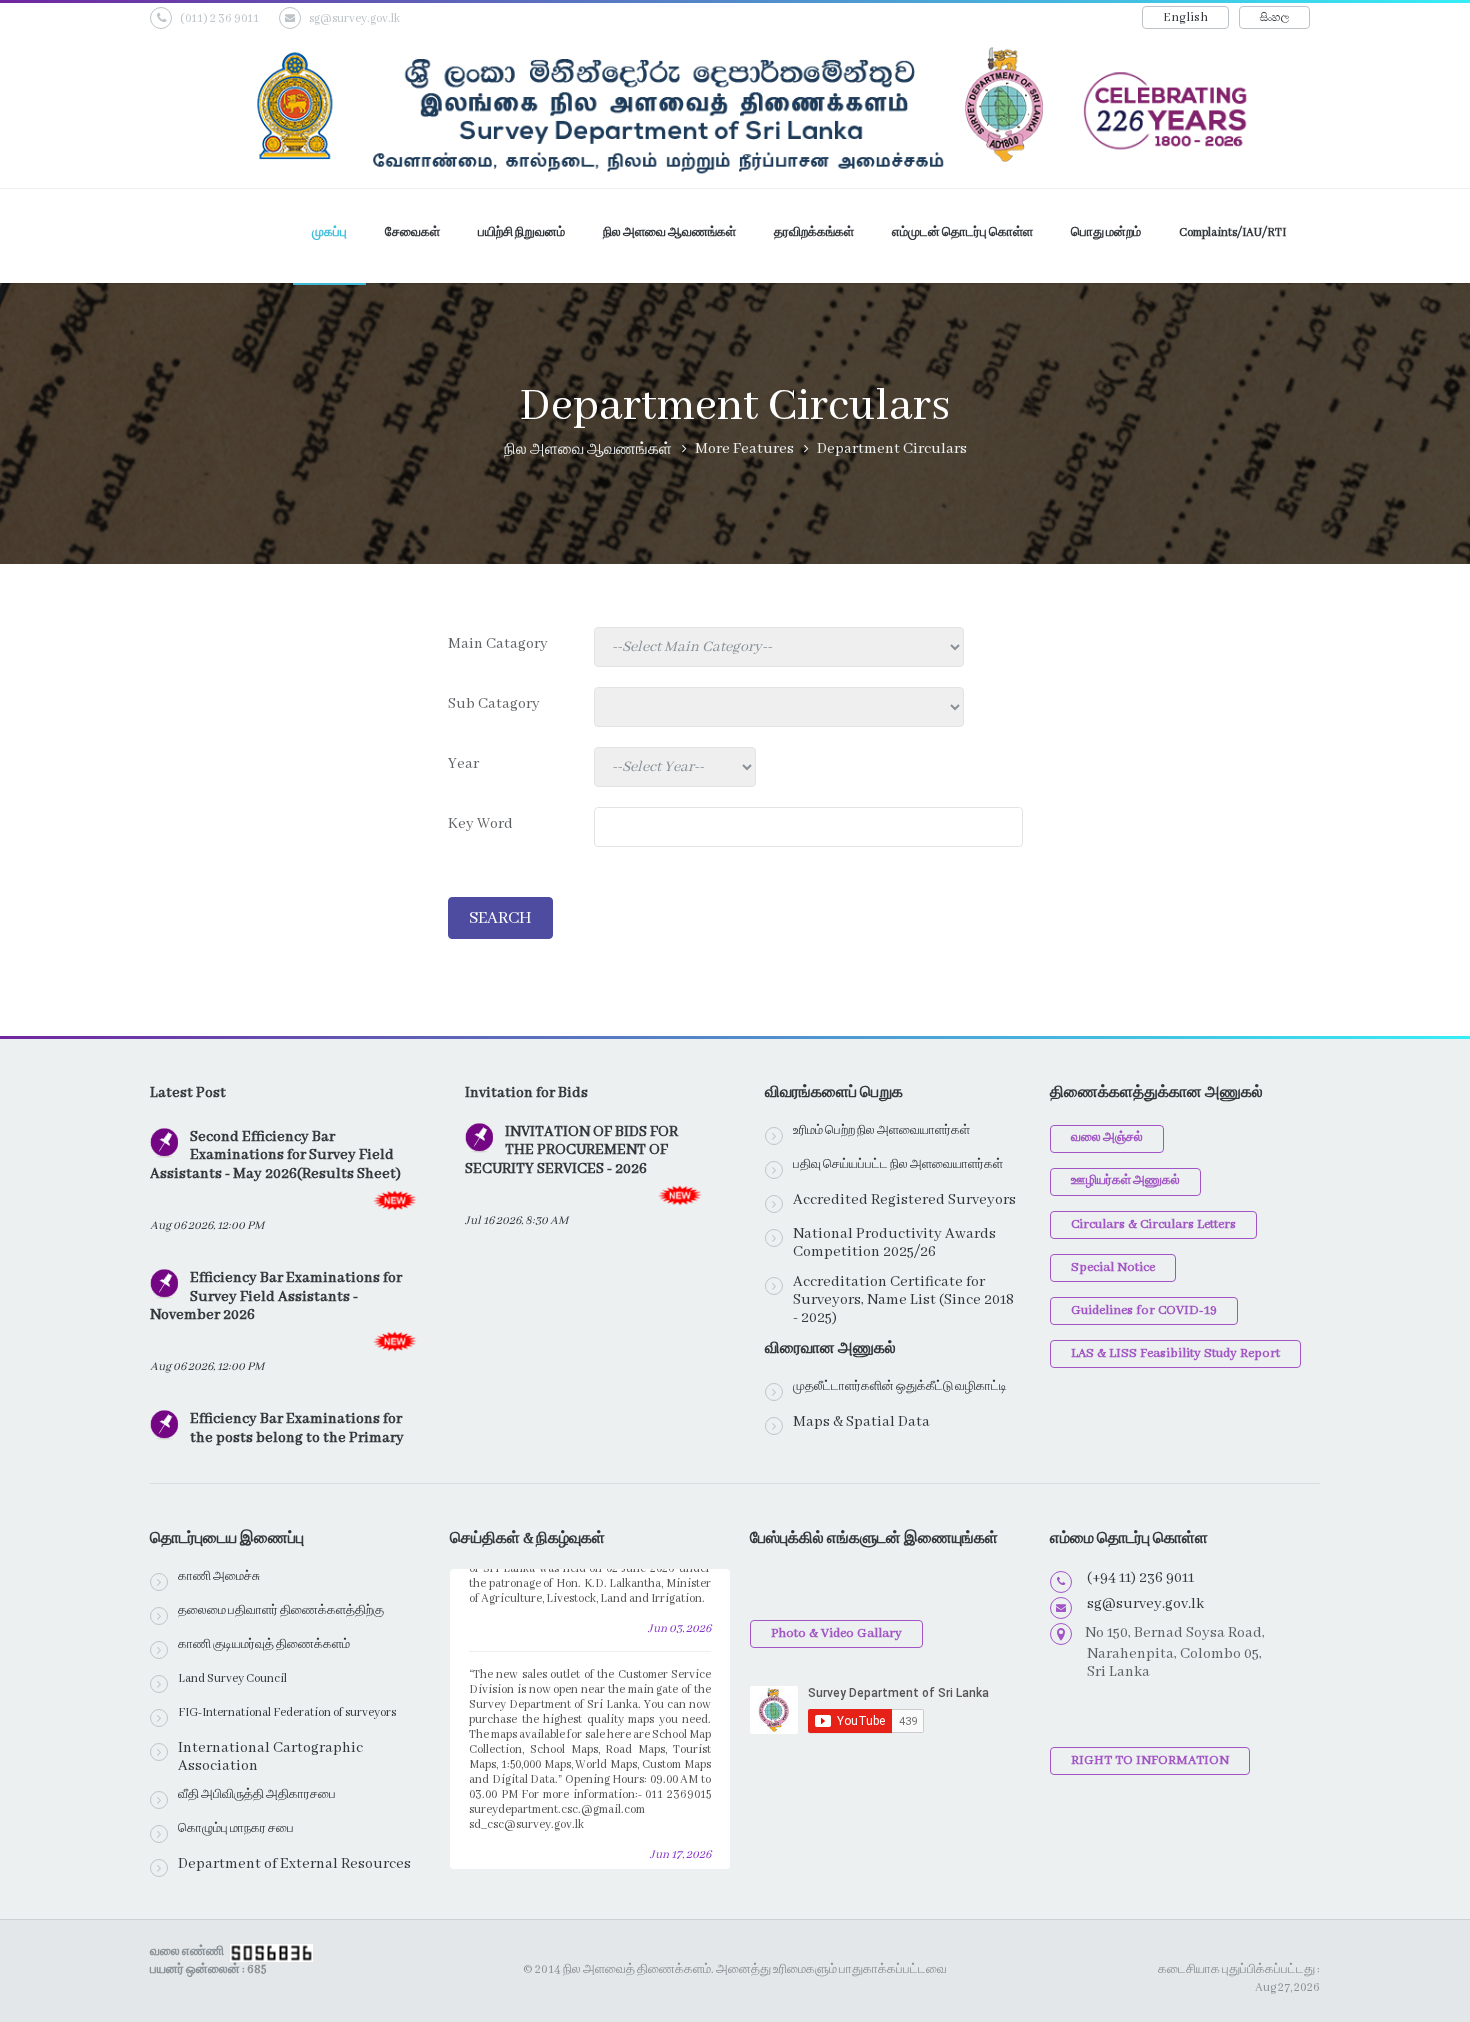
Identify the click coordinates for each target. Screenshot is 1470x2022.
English (1185, 17)
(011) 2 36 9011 (219, 18)
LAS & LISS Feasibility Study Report (1175, 1353)
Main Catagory (498, 644)
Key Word (480, 824)
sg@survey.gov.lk (354, 18)
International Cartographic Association (270, 1757)
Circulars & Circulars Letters (1153, 1224)
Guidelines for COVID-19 (1144, 1310)
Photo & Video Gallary (836, 1633)
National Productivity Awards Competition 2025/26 (894, 1243)
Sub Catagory (494, 704)
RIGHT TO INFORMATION (1150, 1760)
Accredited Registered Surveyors (904, 1200)
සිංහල (1274, 17)
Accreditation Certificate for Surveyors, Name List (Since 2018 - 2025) (903, 1300)
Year (463, 764)
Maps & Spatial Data (861, 1422)
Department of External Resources (294, 1864)
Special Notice (1113, 1267)
